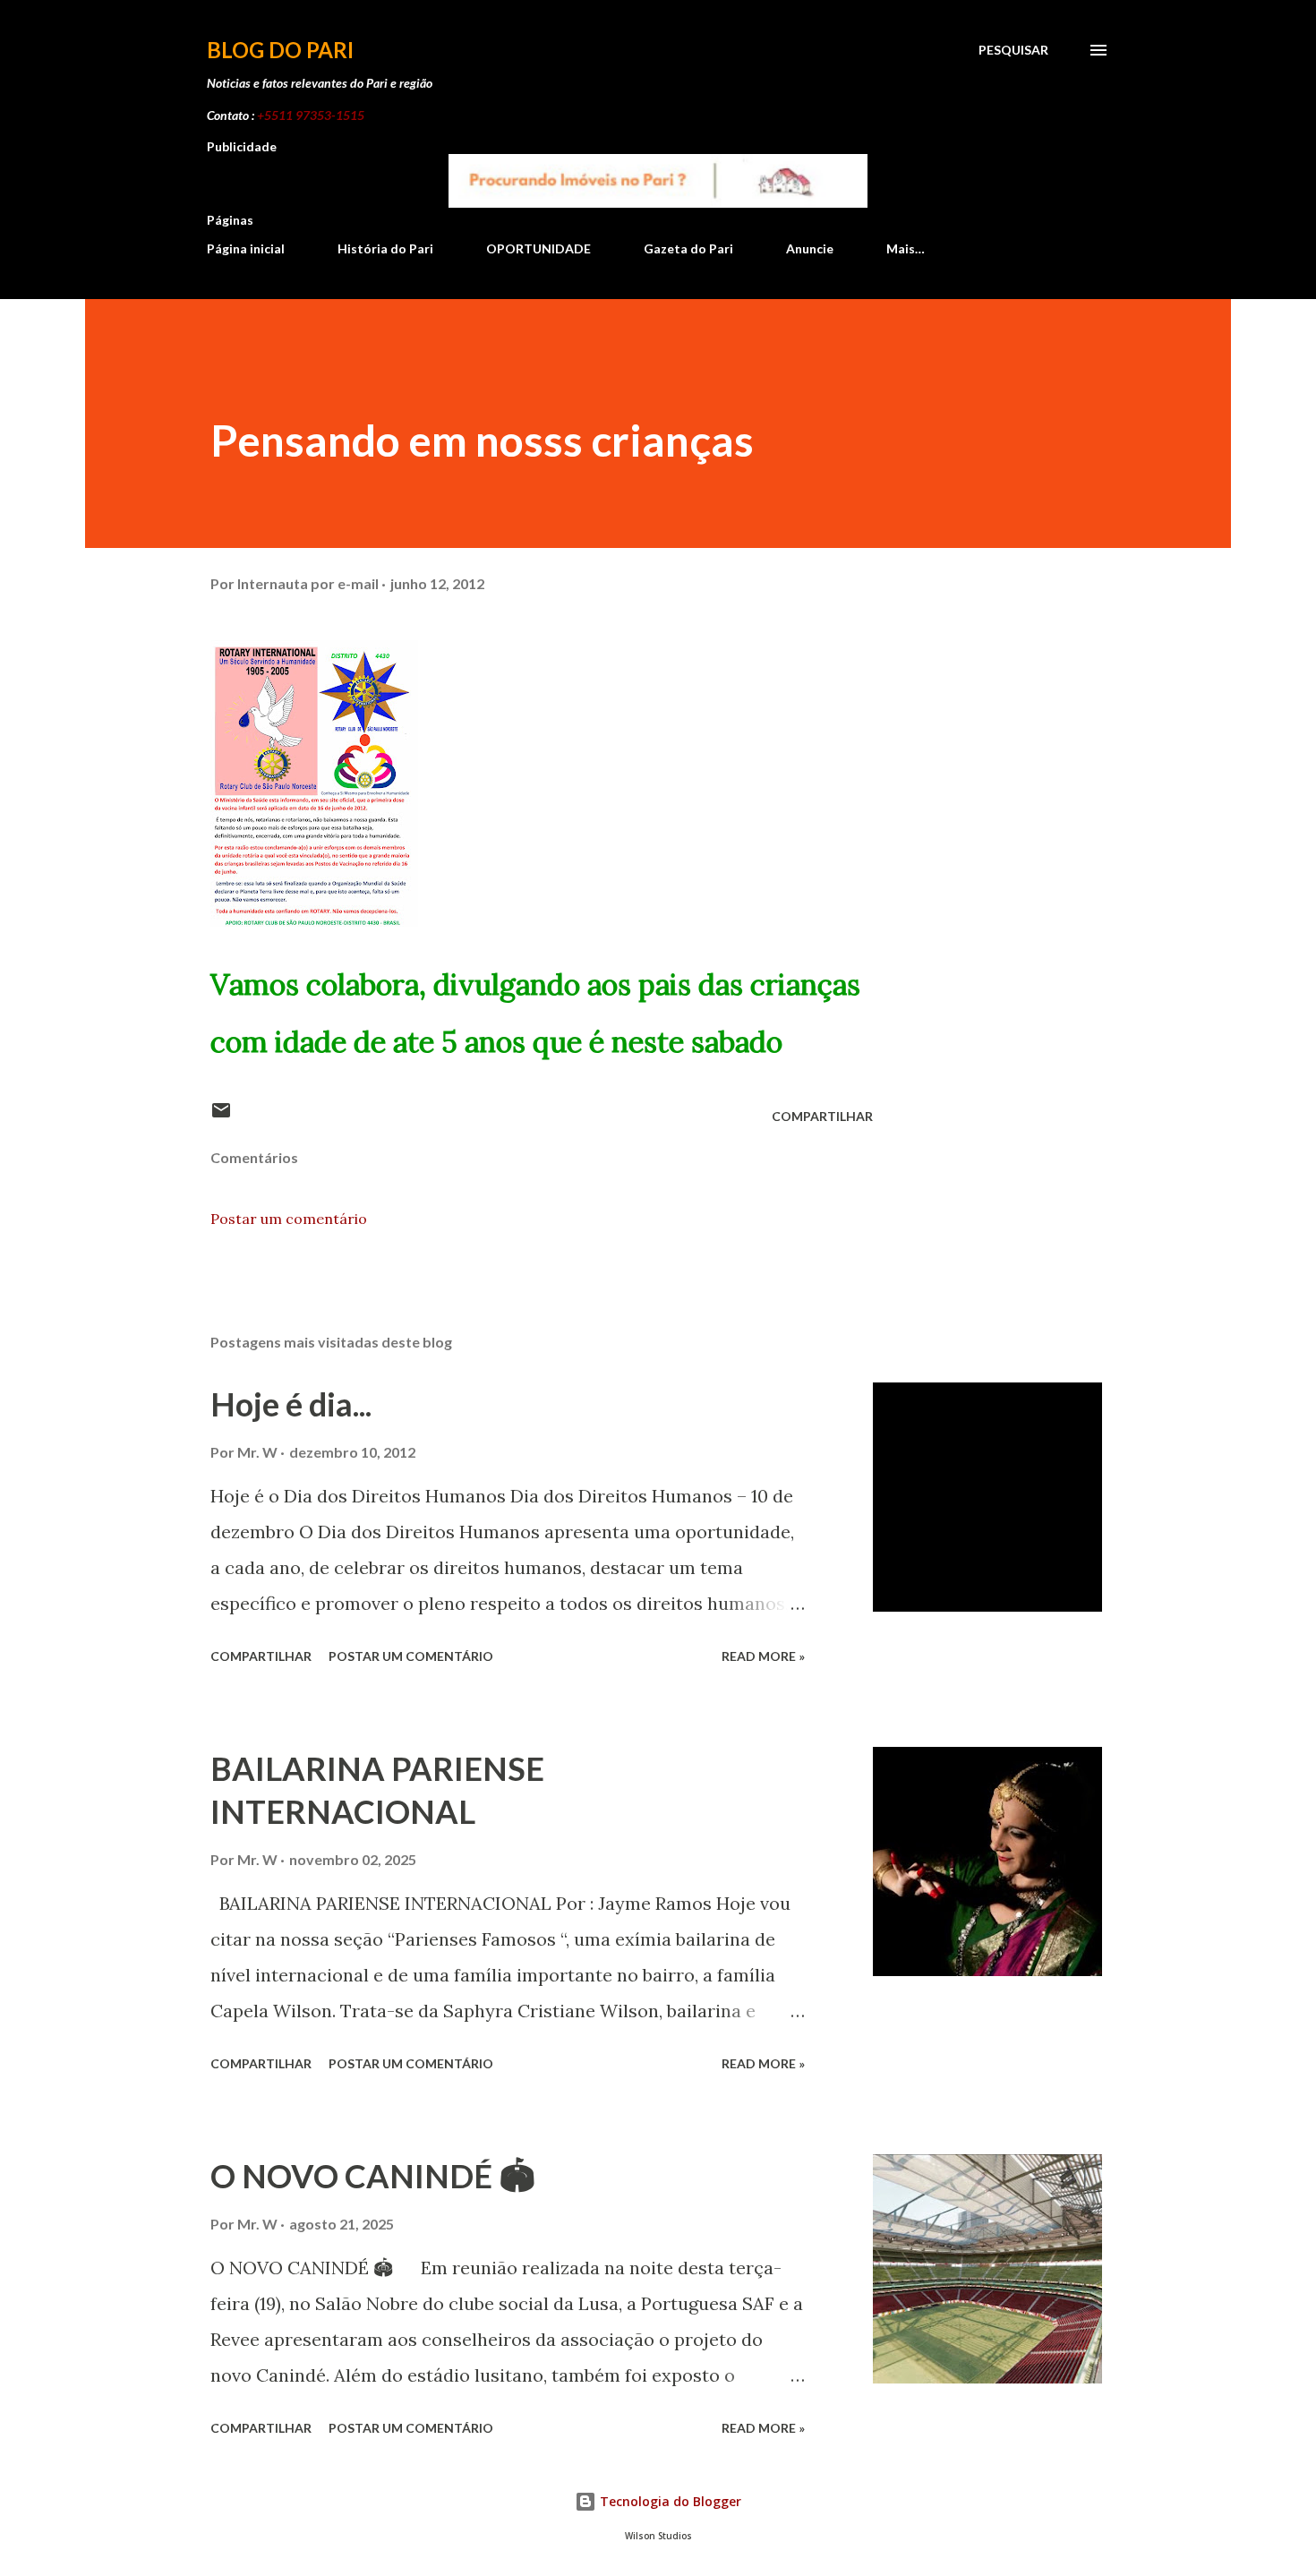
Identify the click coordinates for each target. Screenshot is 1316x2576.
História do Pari (385, 248)
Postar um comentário (289, 1219)
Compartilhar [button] (822, 1116)
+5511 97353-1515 (311, 115)
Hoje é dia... (291, 1404)
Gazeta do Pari (688, 248)
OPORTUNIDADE (538, 248)
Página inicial (246, 248)
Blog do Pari (280, 50)
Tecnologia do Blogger (669, 2501)
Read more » (763, 1656)
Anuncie (810, 248)
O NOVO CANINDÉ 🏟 (373, 2176)
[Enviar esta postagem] (221, 1116)
